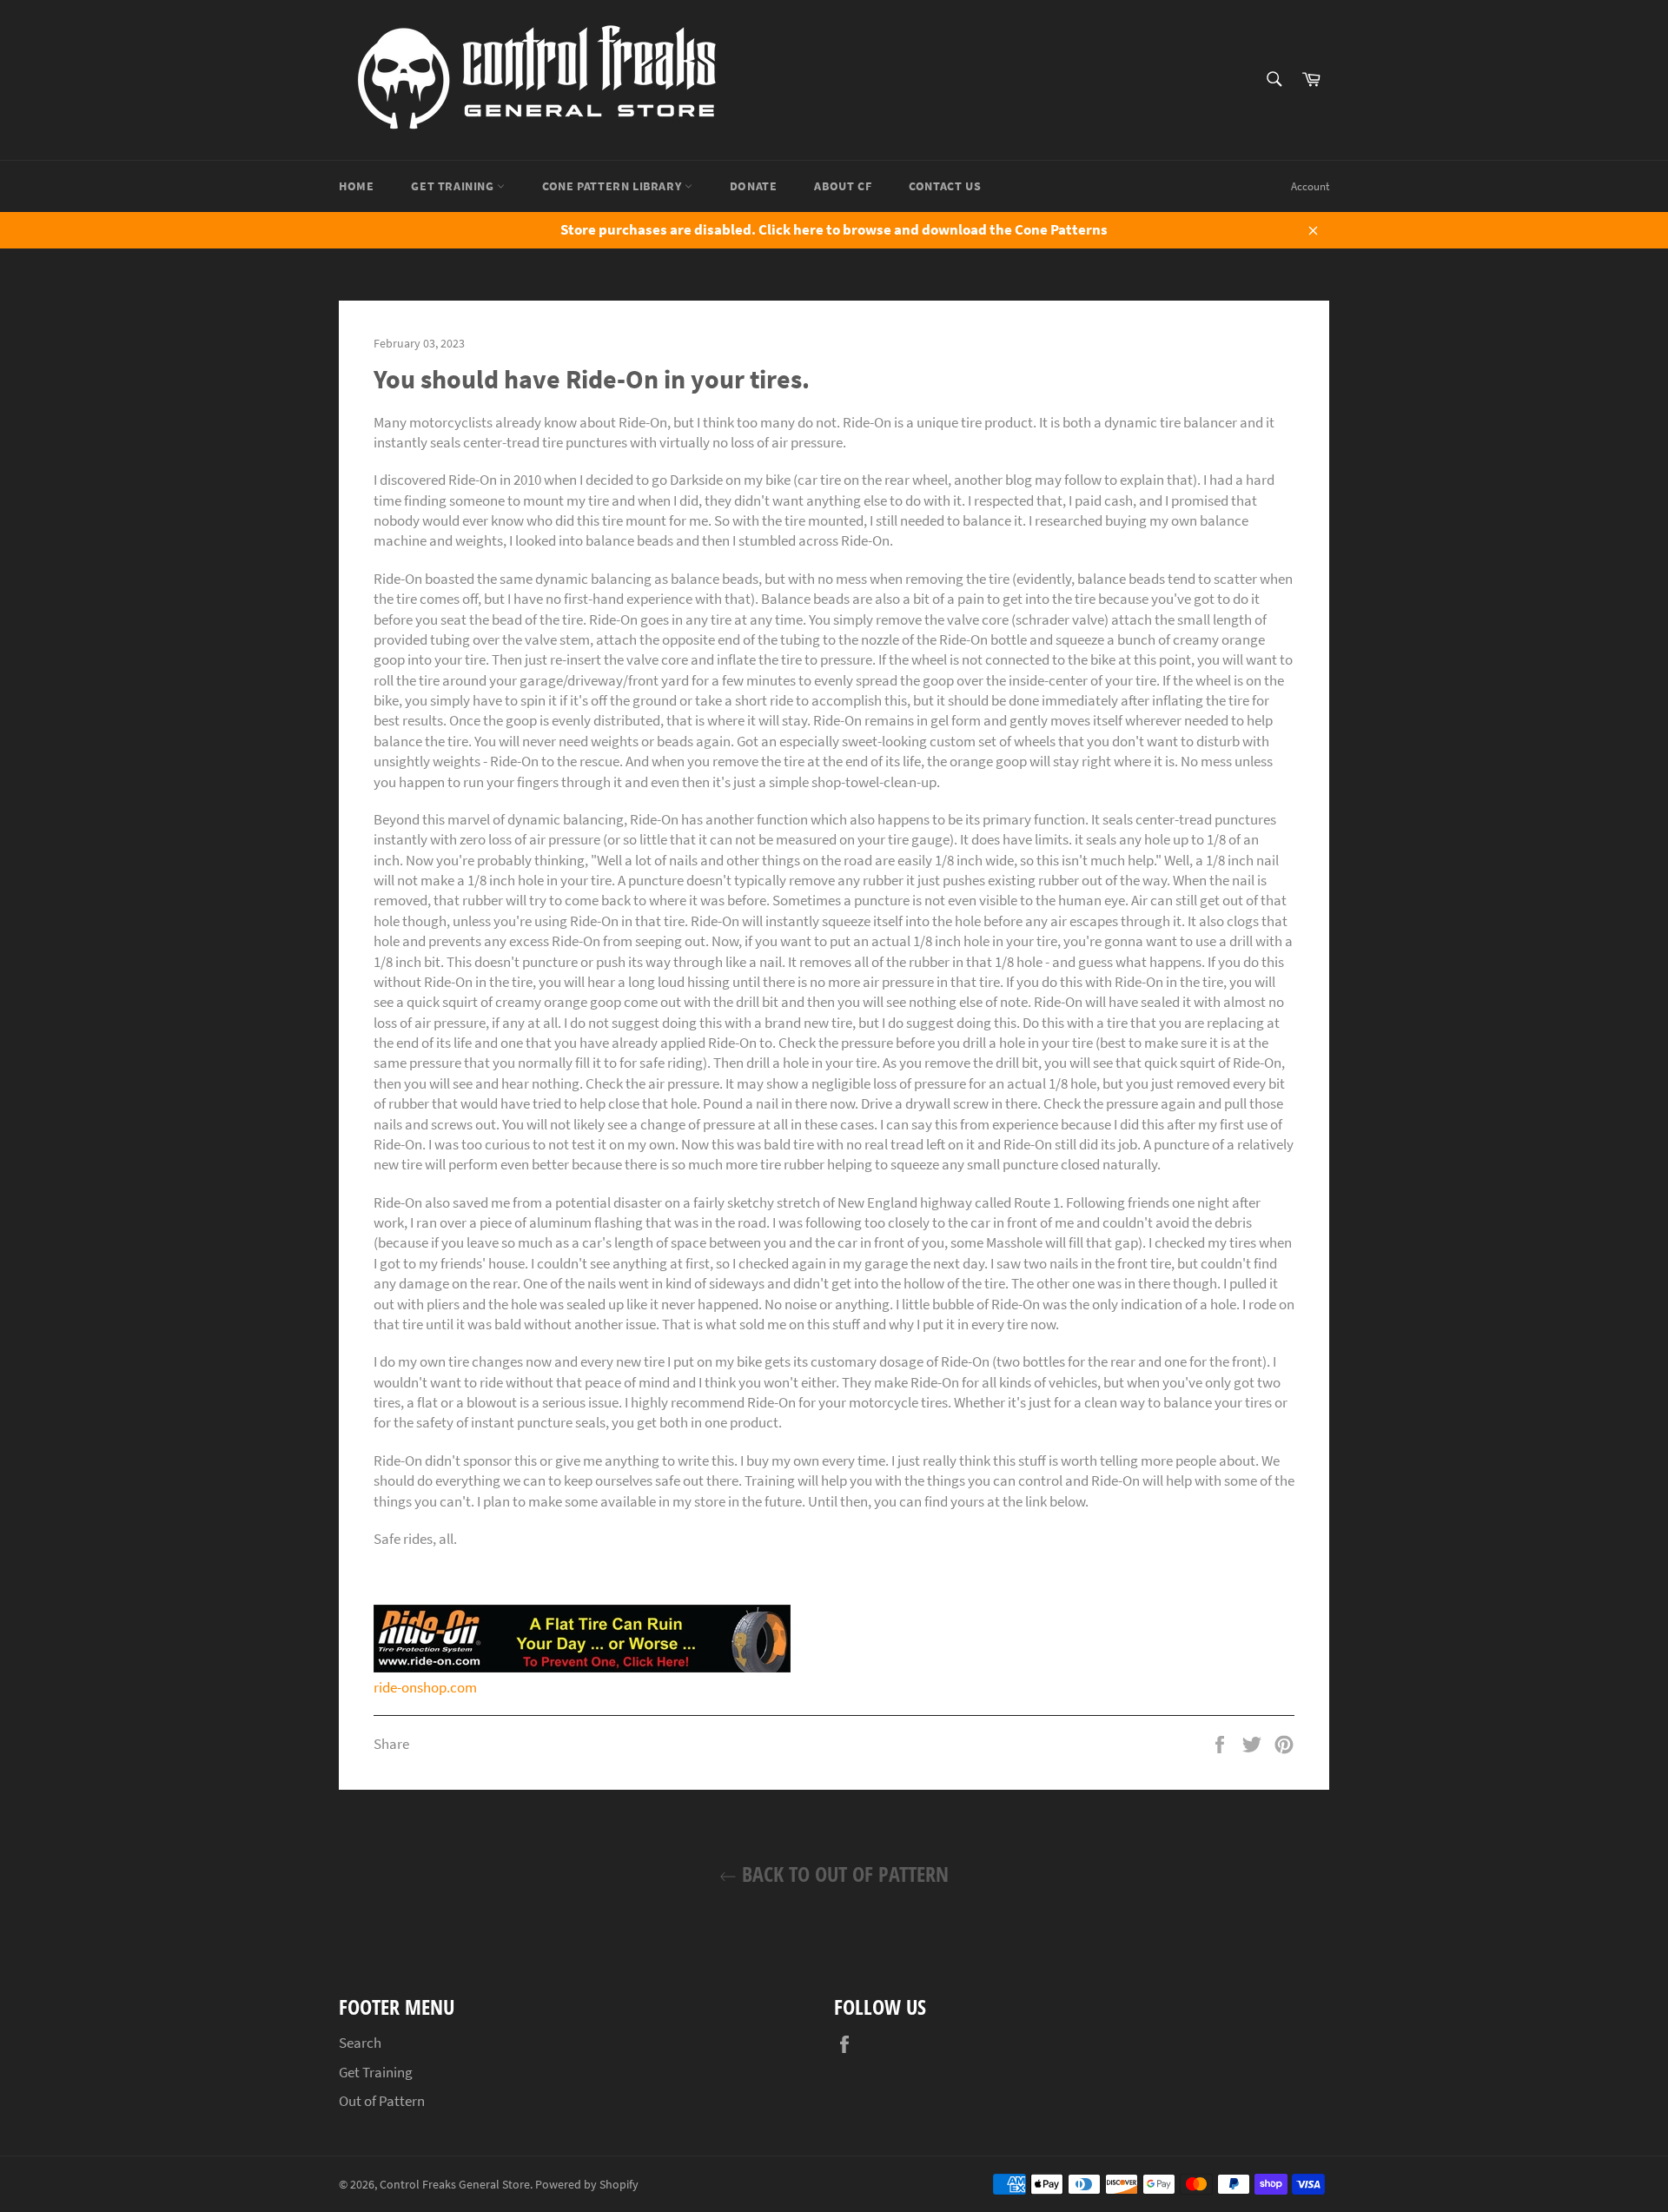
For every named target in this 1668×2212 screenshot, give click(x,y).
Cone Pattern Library (613, 186)
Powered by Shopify (587, 2185)
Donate (754, 186)
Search (360, 2043)
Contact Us (945, 186)
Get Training (454, 186)
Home (356, 186)
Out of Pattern (382, 2101)
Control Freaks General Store (455, 2185)
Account (1310, 186)
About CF (843, 186)
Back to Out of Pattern (843, 1874)
